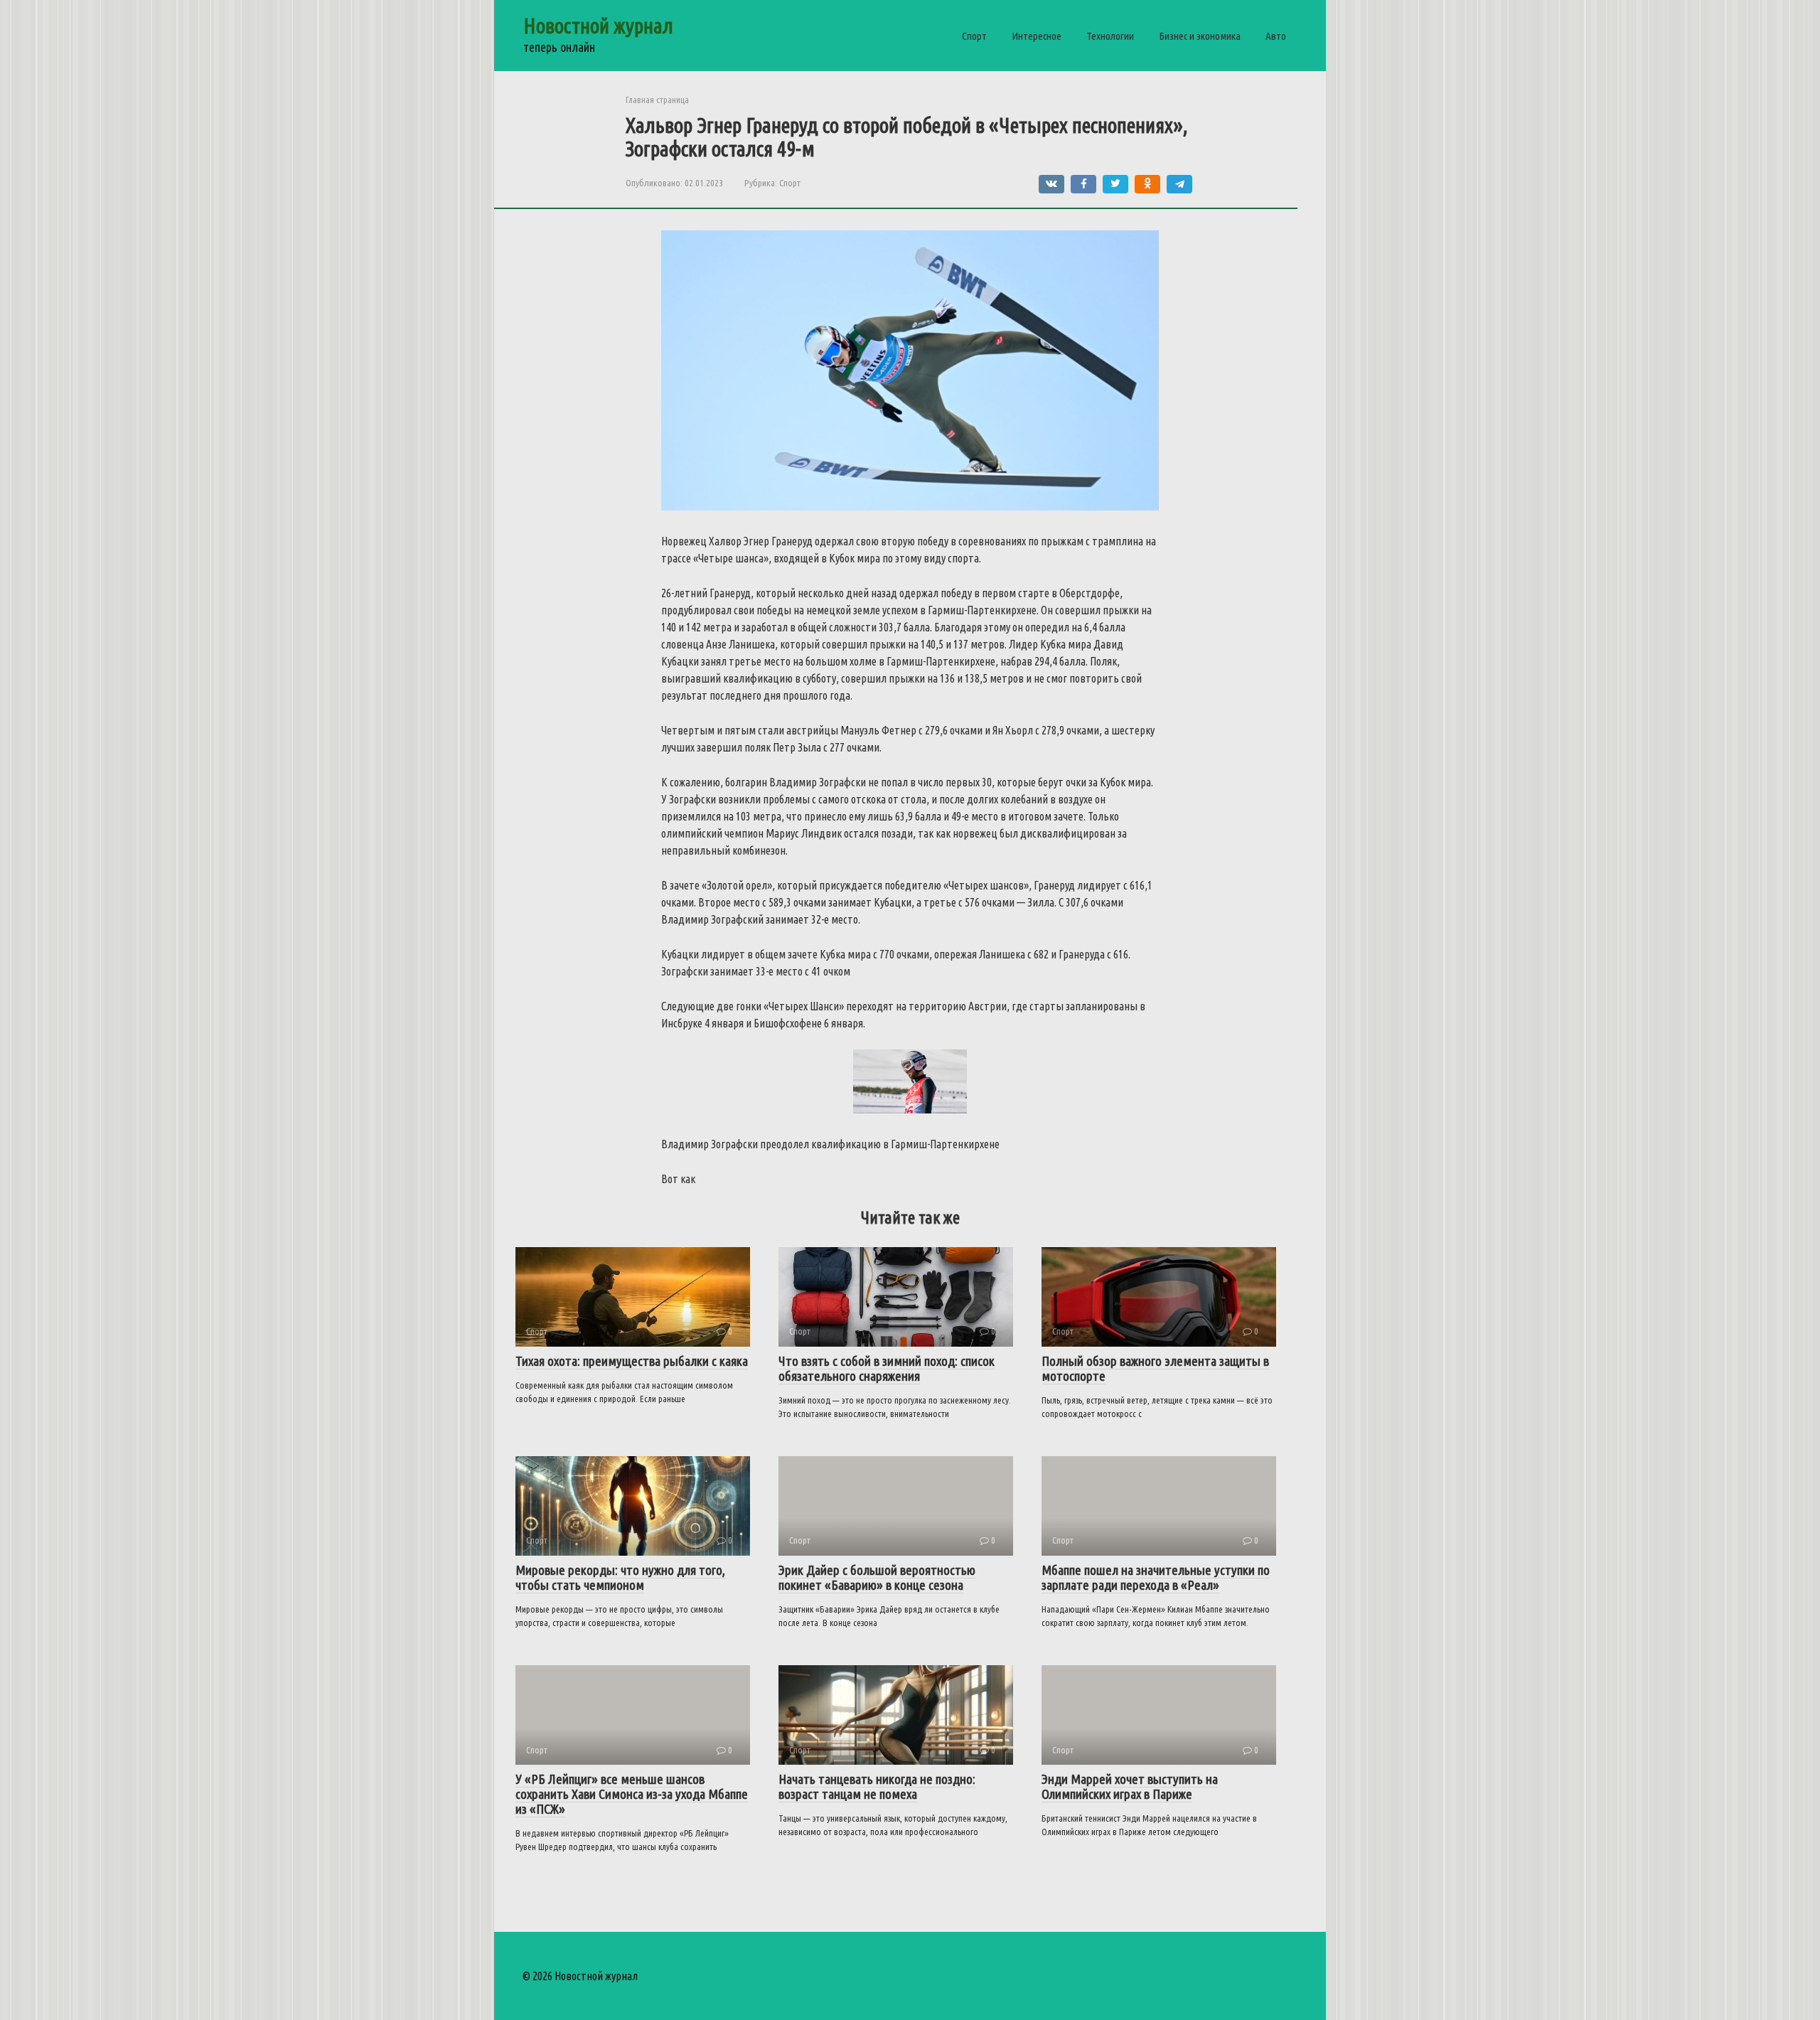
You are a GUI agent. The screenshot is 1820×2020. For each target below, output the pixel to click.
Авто (1276, 36)
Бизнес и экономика (1200, 36)
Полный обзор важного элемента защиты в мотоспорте (1155, 1368)
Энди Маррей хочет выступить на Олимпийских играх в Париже (1130, 1786)
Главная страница (657, 100)
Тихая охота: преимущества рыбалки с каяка (632, 1361)
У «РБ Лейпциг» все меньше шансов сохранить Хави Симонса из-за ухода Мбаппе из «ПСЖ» (632, 1794)
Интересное (1037, 36)
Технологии (1110, 36)
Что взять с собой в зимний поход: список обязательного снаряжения (887, 1368)
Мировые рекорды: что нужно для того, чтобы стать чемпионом (620, 1577)
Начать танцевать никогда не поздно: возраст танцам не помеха (877, 1786)
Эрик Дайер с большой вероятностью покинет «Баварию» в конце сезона (877, 1577)
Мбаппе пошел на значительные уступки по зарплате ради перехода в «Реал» (1156, 1577)
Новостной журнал (598, 26)
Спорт (974, 36)
